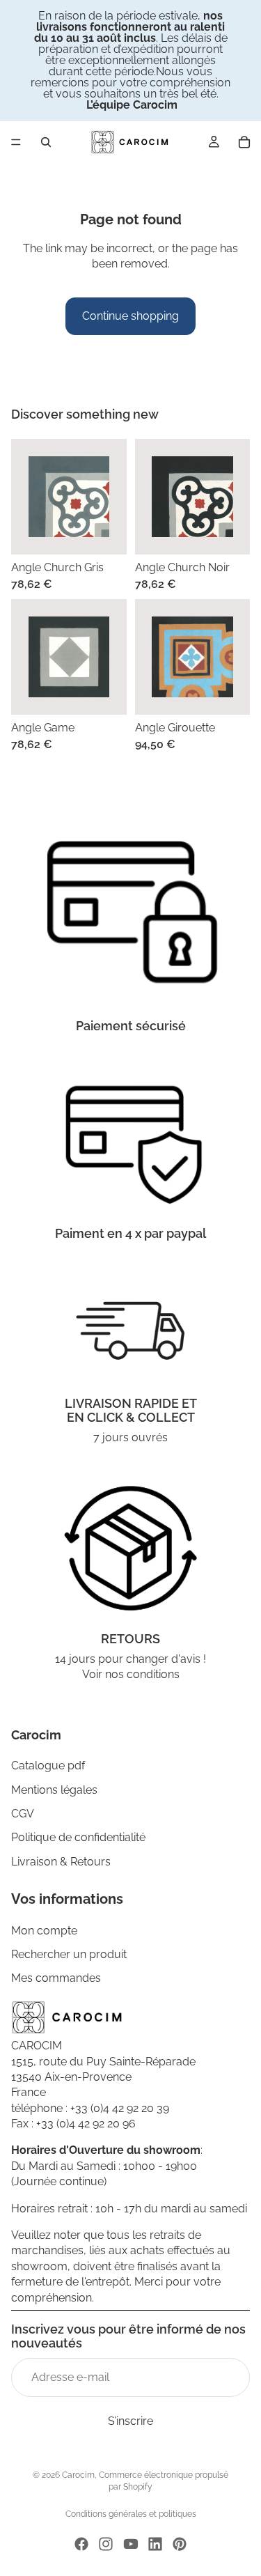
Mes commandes (56, 1978)
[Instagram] (106, 2544)
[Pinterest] (180, 2544)
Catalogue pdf (48, 1766)
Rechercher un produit (69, 1954)
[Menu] (16, 142)
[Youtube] (131, 2544)
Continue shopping (130, 316)
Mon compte (44, 1931)
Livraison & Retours (61, 1862)
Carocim (78, 2475)
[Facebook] (81, 2544)
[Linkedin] (155, 2544)
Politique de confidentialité (78, 1838)
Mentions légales (54, 1790)
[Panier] (244, 142)
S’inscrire (130, 2421)
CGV (23, 1814)
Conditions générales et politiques (131, 2514)
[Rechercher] (46, 142)
